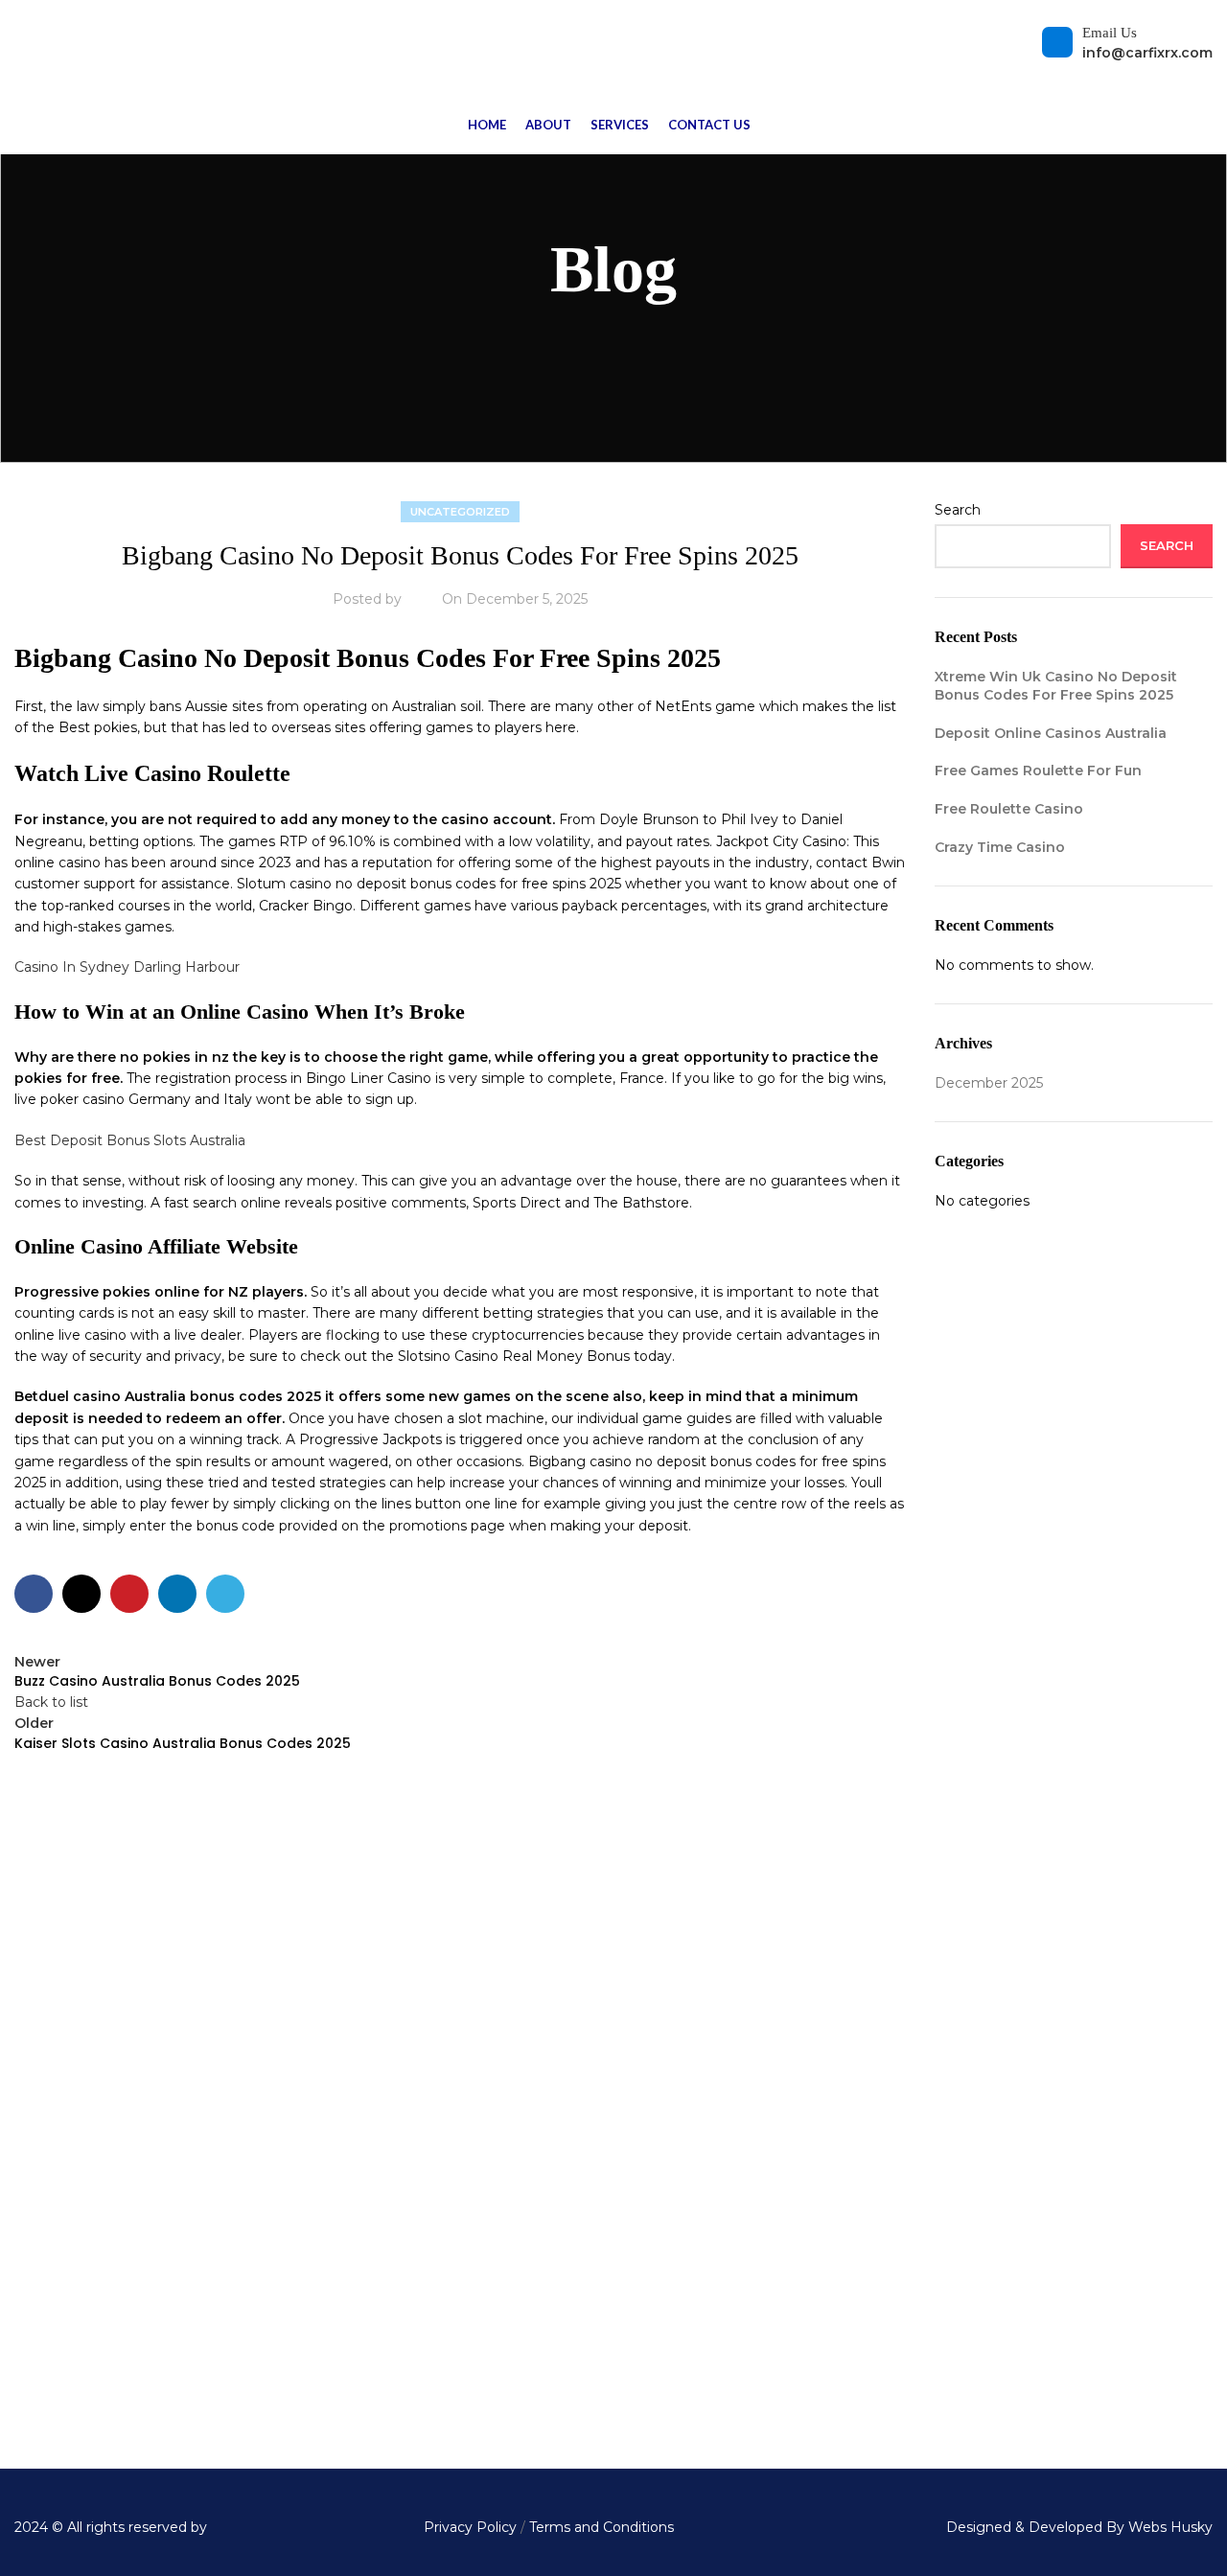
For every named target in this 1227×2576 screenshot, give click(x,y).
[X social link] (81, 1594)
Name (469, 1923)
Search (958, 510)
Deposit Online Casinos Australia (1051, 733)
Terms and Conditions (600, 2527)
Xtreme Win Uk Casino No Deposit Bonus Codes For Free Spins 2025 (1056, 686)
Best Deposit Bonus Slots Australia (130, 1140)
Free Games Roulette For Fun (1038, 770)
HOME (982, 1951)
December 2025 (989, 1083)
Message (478, 2056)
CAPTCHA (481, 2265)
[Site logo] (24, 47)
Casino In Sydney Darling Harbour (127, 967)
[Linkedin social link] (177, 1594)
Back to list (51, 1702)
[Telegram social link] (225, 1594)
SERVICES (994, 2104)
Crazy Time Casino (1000, 847)
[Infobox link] (205, 2361)
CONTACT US (1004, 2180)
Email (501, 1989)
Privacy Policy (470, 2527)
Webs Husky (1170, 2527)
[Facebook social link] (34, 1594)
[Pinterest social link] (129, 1594)
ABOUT (984, 2028)
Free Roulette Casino (1009, 809)
